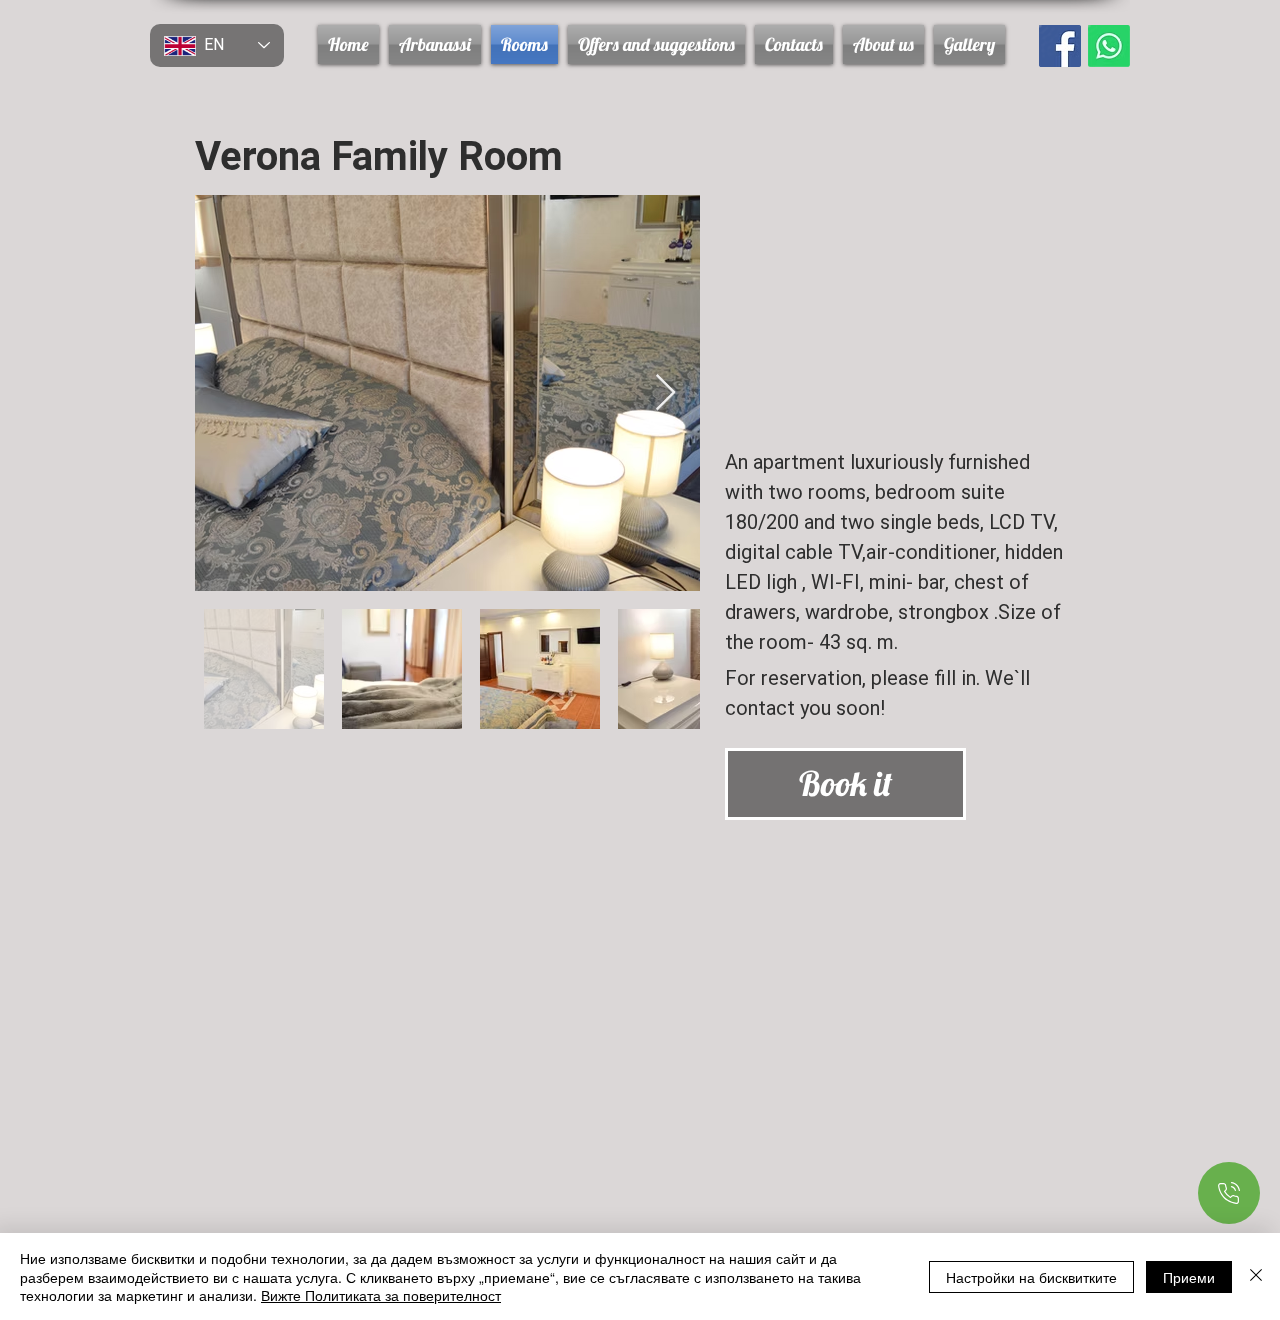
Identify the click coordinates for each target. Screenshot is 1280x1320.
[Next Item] (665, 393)
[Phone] (1229, 1193)
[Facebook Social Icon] (1060, 46)
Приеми (1189, 1277)
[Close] (1256, 1276)
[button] (656, 44)
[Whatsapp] (1109, 46)
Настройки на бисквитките (1031, 1277)
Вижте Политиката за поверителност (381, 1295)
